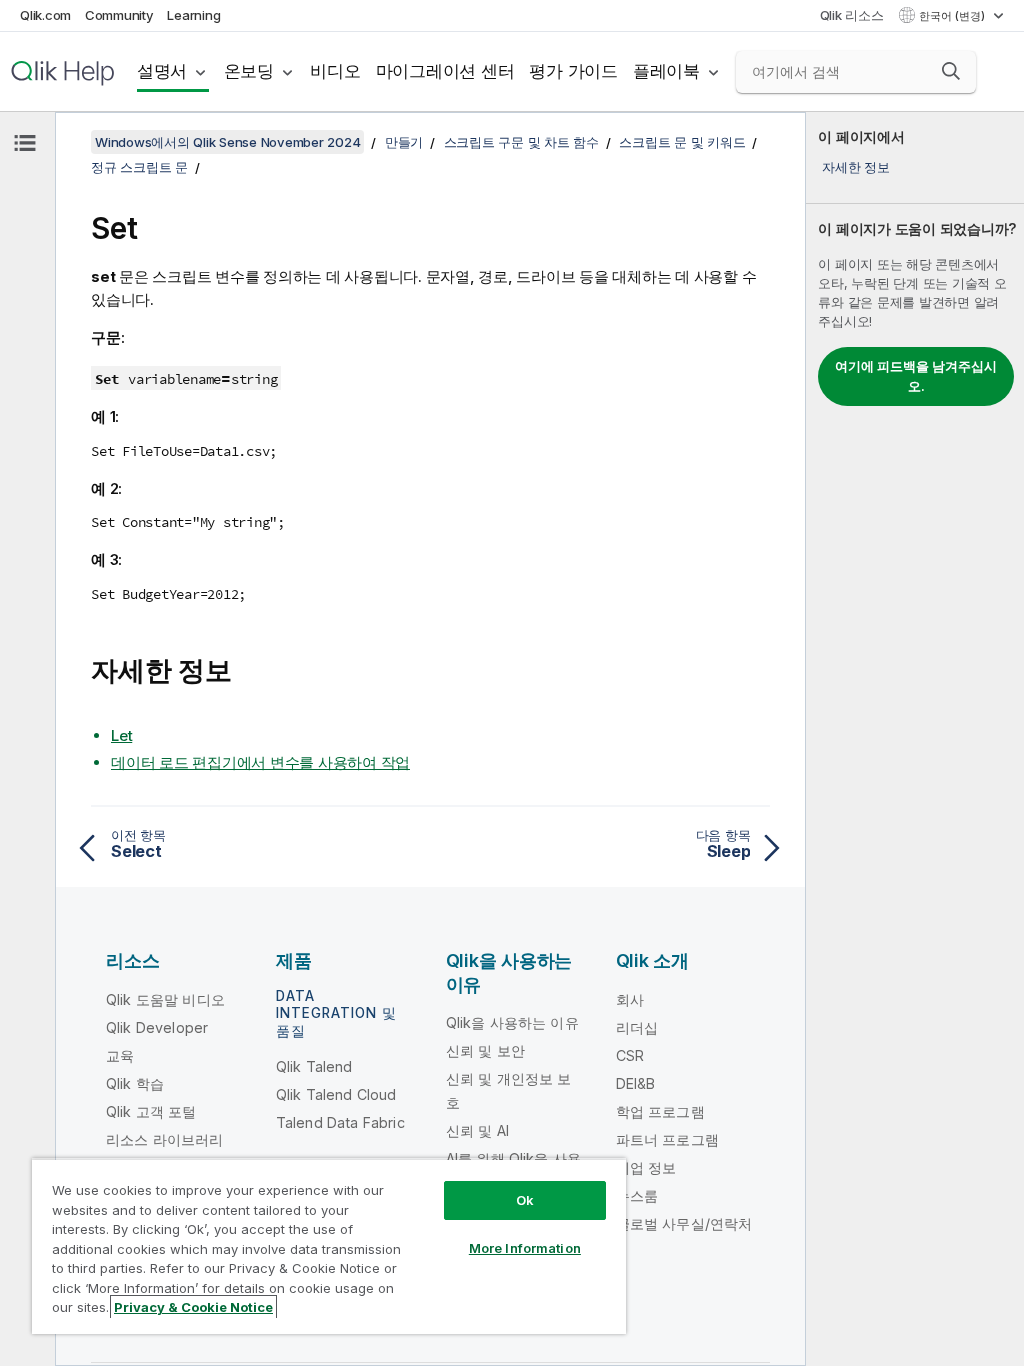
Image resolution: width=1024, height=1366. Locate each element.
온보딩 (249, 71)
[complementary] (915, 739)
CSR (630, 1055)
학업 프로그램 (660, 1111)
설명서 (162, 71)
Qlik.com (45, 15)
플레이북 (666, 71)
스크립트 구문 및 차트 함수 (521, 142)
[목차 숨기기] (25, 143)
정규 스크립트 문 (139, 167)
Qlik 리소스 (852, 15)
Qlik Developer (157, 1027)
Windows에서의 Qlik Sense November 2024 (227, 142)
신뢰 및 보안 (485, 1050)
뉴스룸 (637, 1195)
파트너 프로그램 (667, 1139)
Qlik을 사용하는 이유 (512, 1022)
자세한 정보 (856, 167)
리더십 (637, 1027)
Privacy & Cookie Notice (193, 1307)
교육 (120, 1055)
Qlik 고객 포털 (151, 1111)
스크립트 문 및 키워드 (682, 142)
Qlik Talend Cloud (336, 1094)
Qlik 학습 (135, 1083)
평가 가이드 (573, 71)
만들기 (404, 142)
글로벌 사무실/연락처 (684, 1223)
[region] (329, 1246)
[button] (951, 71)
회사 (630, 999)
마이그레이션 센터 (445, 71)
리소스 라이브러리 (164, 1139)
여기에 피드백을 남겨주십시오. (916, 376)
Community (119, 15)
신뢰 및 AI (477, 1130)
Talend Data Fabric (340, 1122)
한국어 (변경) (953, 16)
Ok (525, 1200)
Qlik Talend (314, 1066)
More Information (525, 1248)
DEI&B (636, 1083)
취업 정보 (646, 1167)
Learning (193, 15)
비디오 (335, 71)
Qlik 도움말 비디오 (165, 999)
